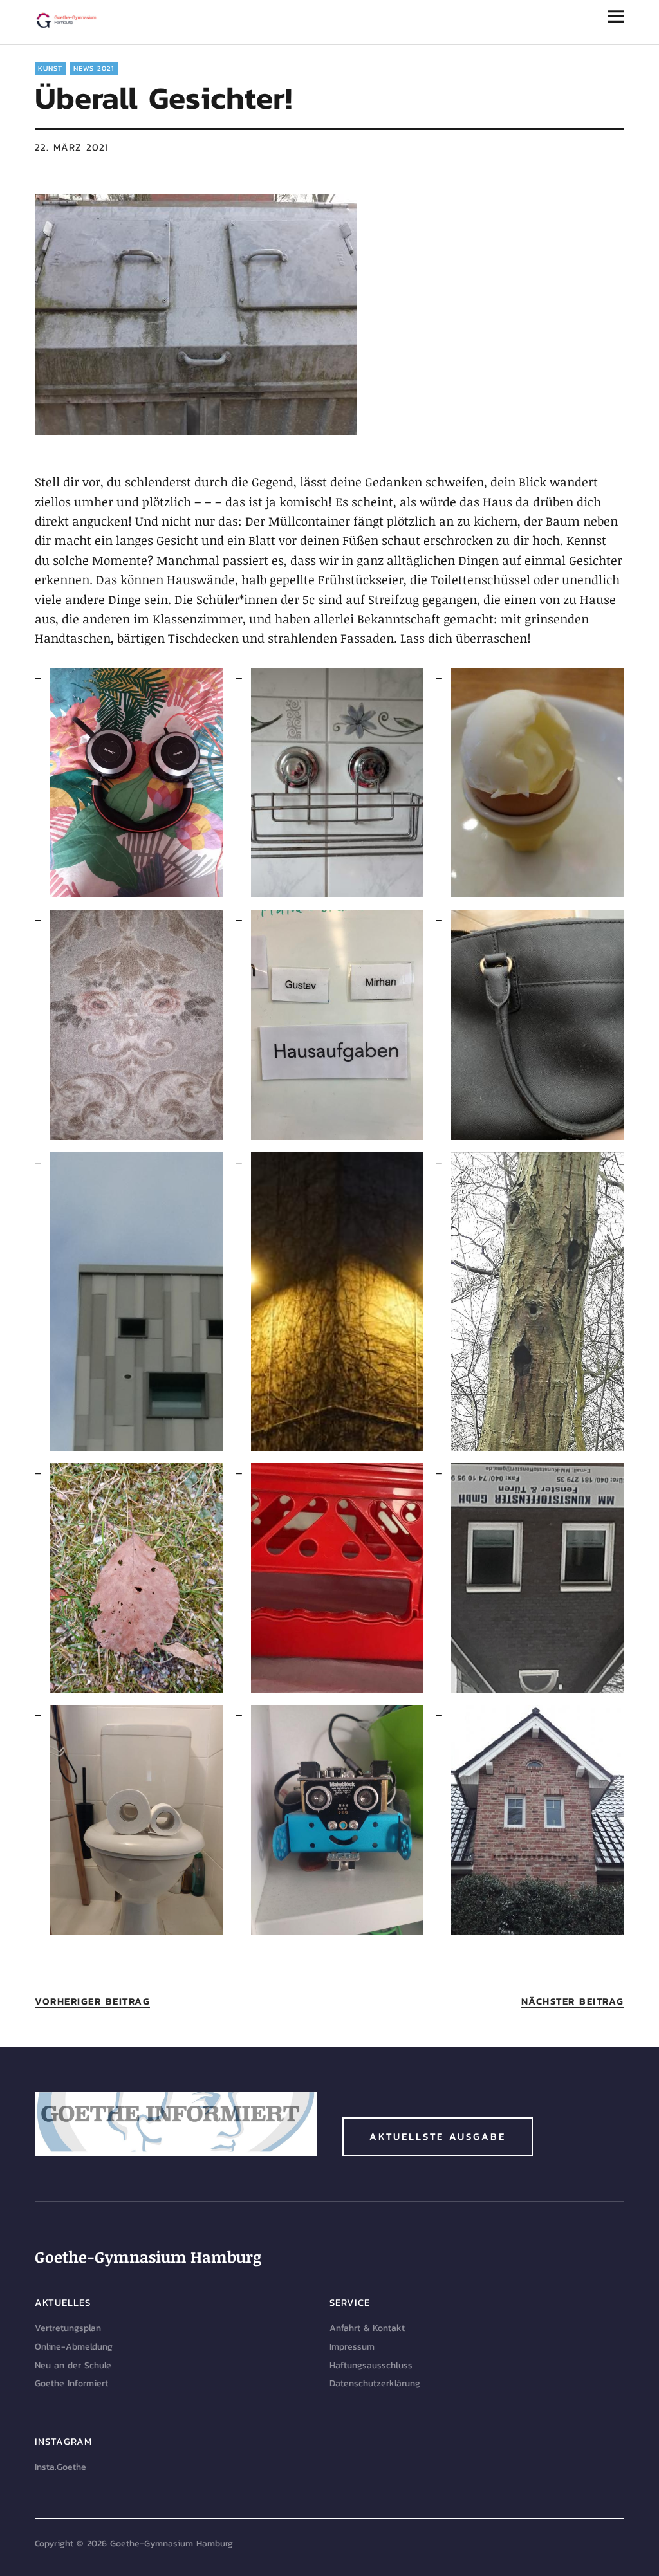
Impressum (352, 2347)
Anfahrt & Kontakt (367, 2328)
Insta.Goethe (60, 2467)
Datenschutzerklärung (375, 2383)
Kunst (50, 68)
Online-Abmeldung (74, 2347)
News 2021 (94, 68)
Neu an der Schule (73, 2365)
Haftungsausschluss (371, 2365)
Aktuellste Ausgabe (438, 2136)
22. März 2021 (72, 147)
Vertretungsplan (68, 2328)
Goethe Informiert (71, 2383)
